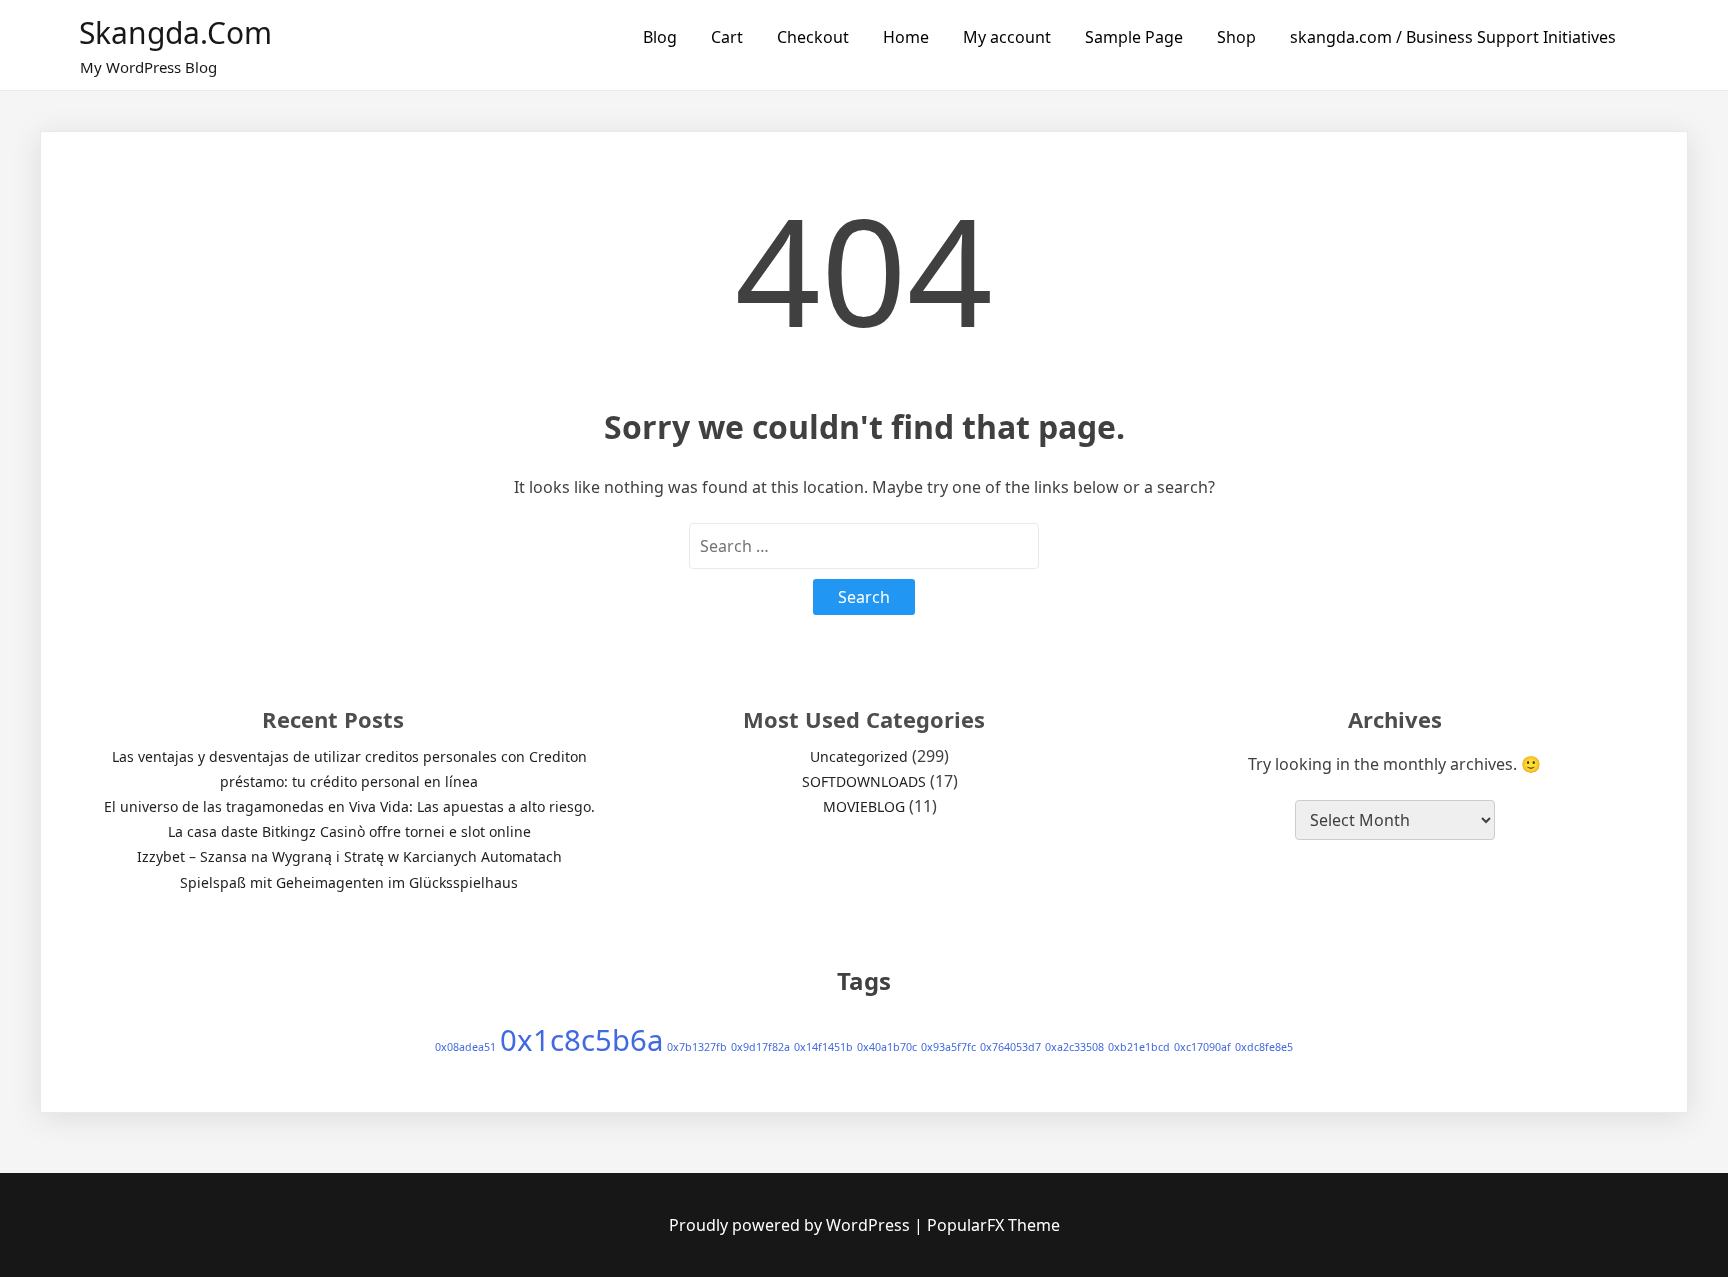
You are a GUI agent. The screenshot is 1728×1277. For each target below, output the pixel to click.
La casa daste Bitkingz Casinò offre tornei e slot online (349, 831)
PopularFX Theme (993, 1225)
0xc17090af (1202, 1047)
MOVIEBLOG (864, 806)
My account (1007, 37)
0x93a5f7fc (948, 1047)
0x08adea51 (465, 1047)
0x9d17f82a (760, 1047)
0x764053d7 (1010, 1047)
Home (906, 37)
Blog (660, 37)
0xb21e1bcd (1139, 1047)
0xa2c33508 (1074, 1047)
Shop (1236, 37)
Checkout (813, 37)
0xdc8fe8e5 (1264, 1047)
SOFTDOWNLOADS (864, 781)
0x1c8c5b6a (581, 1040)
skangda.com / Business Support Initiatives (1453, 37)
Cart (727, 37)
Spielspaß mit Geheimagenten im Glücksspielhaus (349, 882)
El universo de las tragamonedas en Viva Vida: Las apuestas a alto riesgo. (349, 806)
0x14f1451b (823, 1047)
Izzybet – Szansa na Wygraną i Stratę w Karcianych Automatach (349, 856)
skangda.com (175, 32)
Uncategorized (859, 756)
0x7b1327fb (697, 1047)
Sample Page (1134, 37)
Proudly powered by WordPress (791, 1225)
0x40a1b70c (887, 1047)
